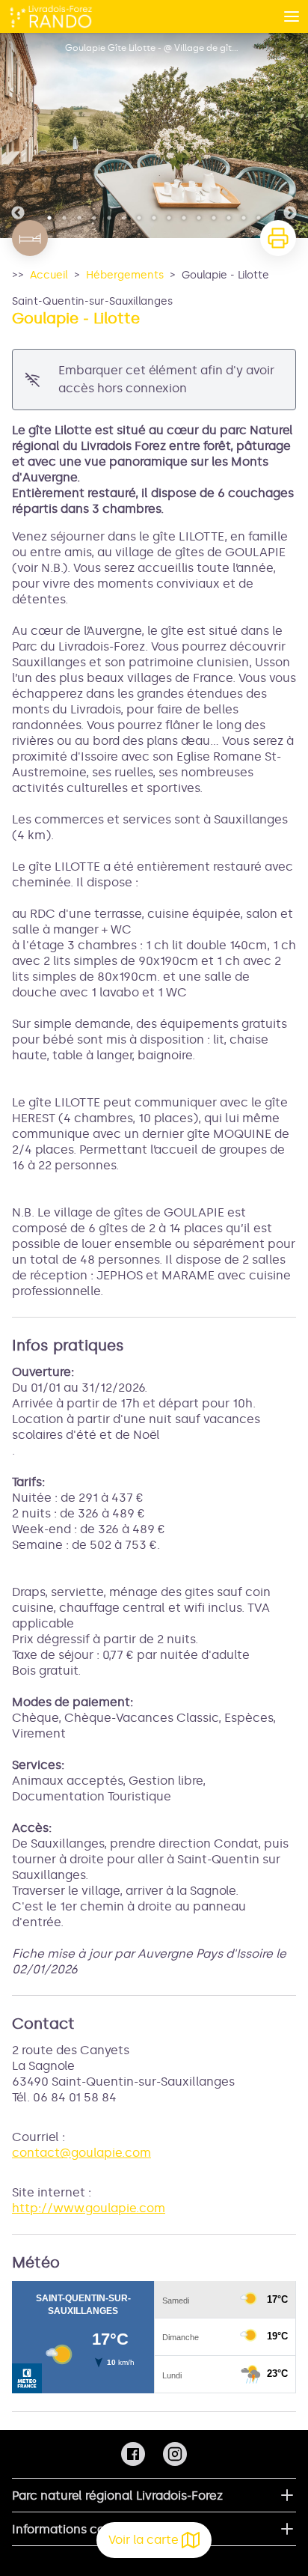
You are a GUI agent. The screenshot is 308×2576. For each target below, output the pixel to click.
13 (229, 218)
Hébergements (125, 275)
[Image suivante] (290, 136)
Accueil (49, 275)
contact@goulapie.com (81, 2153)
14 (244, 218)
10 (184, 218)
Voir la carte (144, 2540)
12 (214, 218)
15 (259, 218)
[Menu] (292, 16)
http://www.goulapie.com (89, 2208)
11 (199, 218)
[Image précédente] (18, 136)
